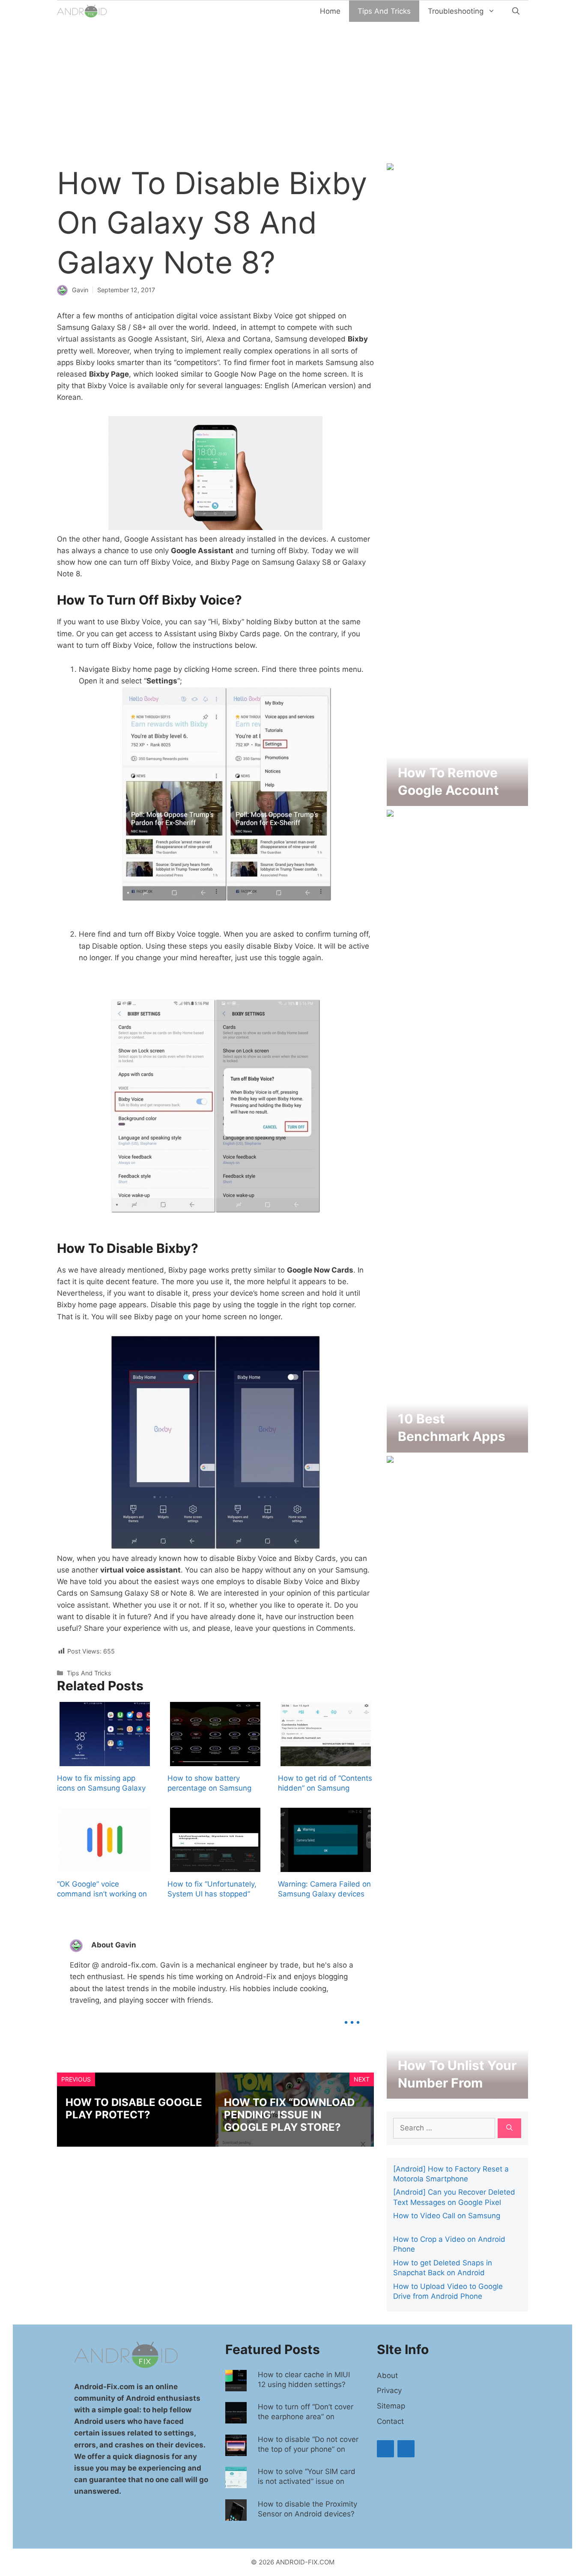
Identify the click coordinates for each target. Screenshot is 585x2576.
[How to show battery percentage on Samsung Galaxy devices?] (215, 1760)
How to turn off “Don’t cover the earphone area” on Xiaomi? (306, 2417)
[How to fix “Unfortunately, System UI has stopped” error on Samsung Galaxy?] (215, 1866)
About (387, 2375)
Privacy (389, 2390)
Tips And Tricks (384, 11)
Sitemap (391, 2406)
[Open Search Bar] (516, 11)
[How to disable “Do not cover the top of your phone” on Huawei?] (236, 2450)
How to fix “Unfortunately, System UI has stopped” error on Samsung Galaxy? (213, 1894)
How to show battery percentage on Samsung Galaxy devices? (209, 1788)
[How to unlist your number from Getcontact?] (457, 2093)
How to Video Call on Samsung (447, 2216)
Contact (390, 2421)
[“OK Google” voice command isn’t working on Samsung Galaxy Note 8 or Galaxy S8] (105, 1866)
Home (330, 11)
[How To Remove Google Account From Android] (457, 800)
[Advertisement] (292, 86)
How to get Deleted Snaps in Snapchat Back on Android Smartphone (443, 2273)
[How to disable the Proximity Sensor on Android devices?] (236, 2514)
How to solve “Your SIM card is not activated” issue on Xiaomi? (307, 2481)
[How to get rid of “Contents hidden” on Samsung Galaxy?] (326, 1760)
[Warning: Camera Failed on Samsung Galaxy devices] (326, 1866)
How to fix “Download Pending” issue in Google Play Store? (289, 2115)
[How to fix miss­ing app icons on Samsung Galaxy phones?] (105, 1760)
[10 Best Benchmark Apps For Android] (457, 1446)
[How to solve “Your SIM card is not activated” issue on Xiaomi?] (236, 2482)
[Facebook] (385, 2449)
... (352, 2016)
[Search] (509, 2128)
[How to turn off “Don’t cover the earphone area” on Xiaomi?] (236, 2417)
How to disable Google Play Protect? (134, 2109)
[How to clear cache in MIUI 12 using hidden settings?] (236, 2385)
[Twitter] (406, 2449)
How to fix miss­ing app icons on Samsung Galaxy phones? (101, 1788)
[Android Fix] (83, 11)
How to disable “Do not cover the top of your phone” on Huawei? (308, 2449)
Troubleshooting (456, 11)
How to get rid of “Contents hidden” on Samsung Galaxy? (325, 1788)
